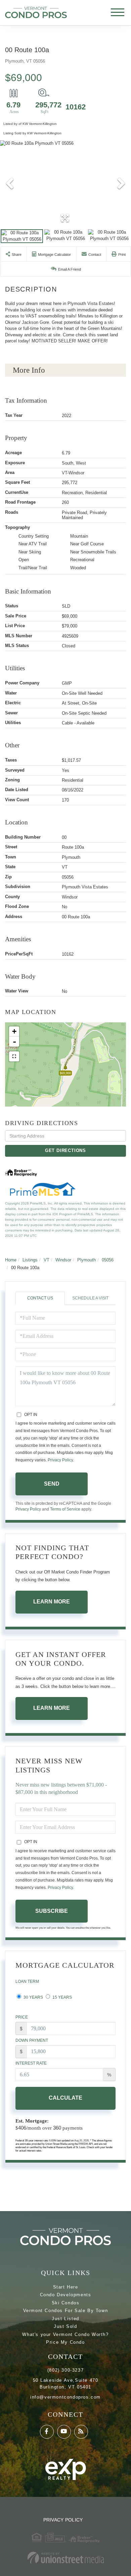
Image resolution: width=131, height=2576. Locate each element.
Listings (30, 1260)
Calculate (65, 2098)
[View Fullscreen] (14, 1056)
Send (52, 1484)
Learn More (52, 1602)
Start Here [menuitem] (66, 2287)
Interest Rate (31, 2063)
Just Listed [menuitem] (65, 2319)
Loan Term (27, 1981)
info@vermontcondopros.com (65, 2397)
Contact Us (40, 1298)
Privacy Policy (60, 1460)
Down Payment (32, 2040)
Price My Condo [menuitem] (65, 2342)
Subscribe (52, 1911)
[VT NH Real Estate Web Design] (65, 2558)
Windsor (63, 1260)
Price (22, 2017)
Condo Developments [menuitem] (66, 2295)
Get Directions (65, 1150)
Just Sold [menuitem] (65, 2326)
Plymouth (86, 1260)
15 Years (62, 1997)
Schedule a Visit (90, 1298)
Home (11, 1260)
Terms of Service (65, 1509)
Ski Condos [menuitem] (66, 2303)
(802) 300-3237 (65, 2370)
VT (47, 1260)
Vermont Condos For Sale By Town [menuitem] (66, 2311)
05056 (108, 1260)
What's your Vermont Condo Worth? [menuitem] (65, 2334)
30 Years (33, 1997)
